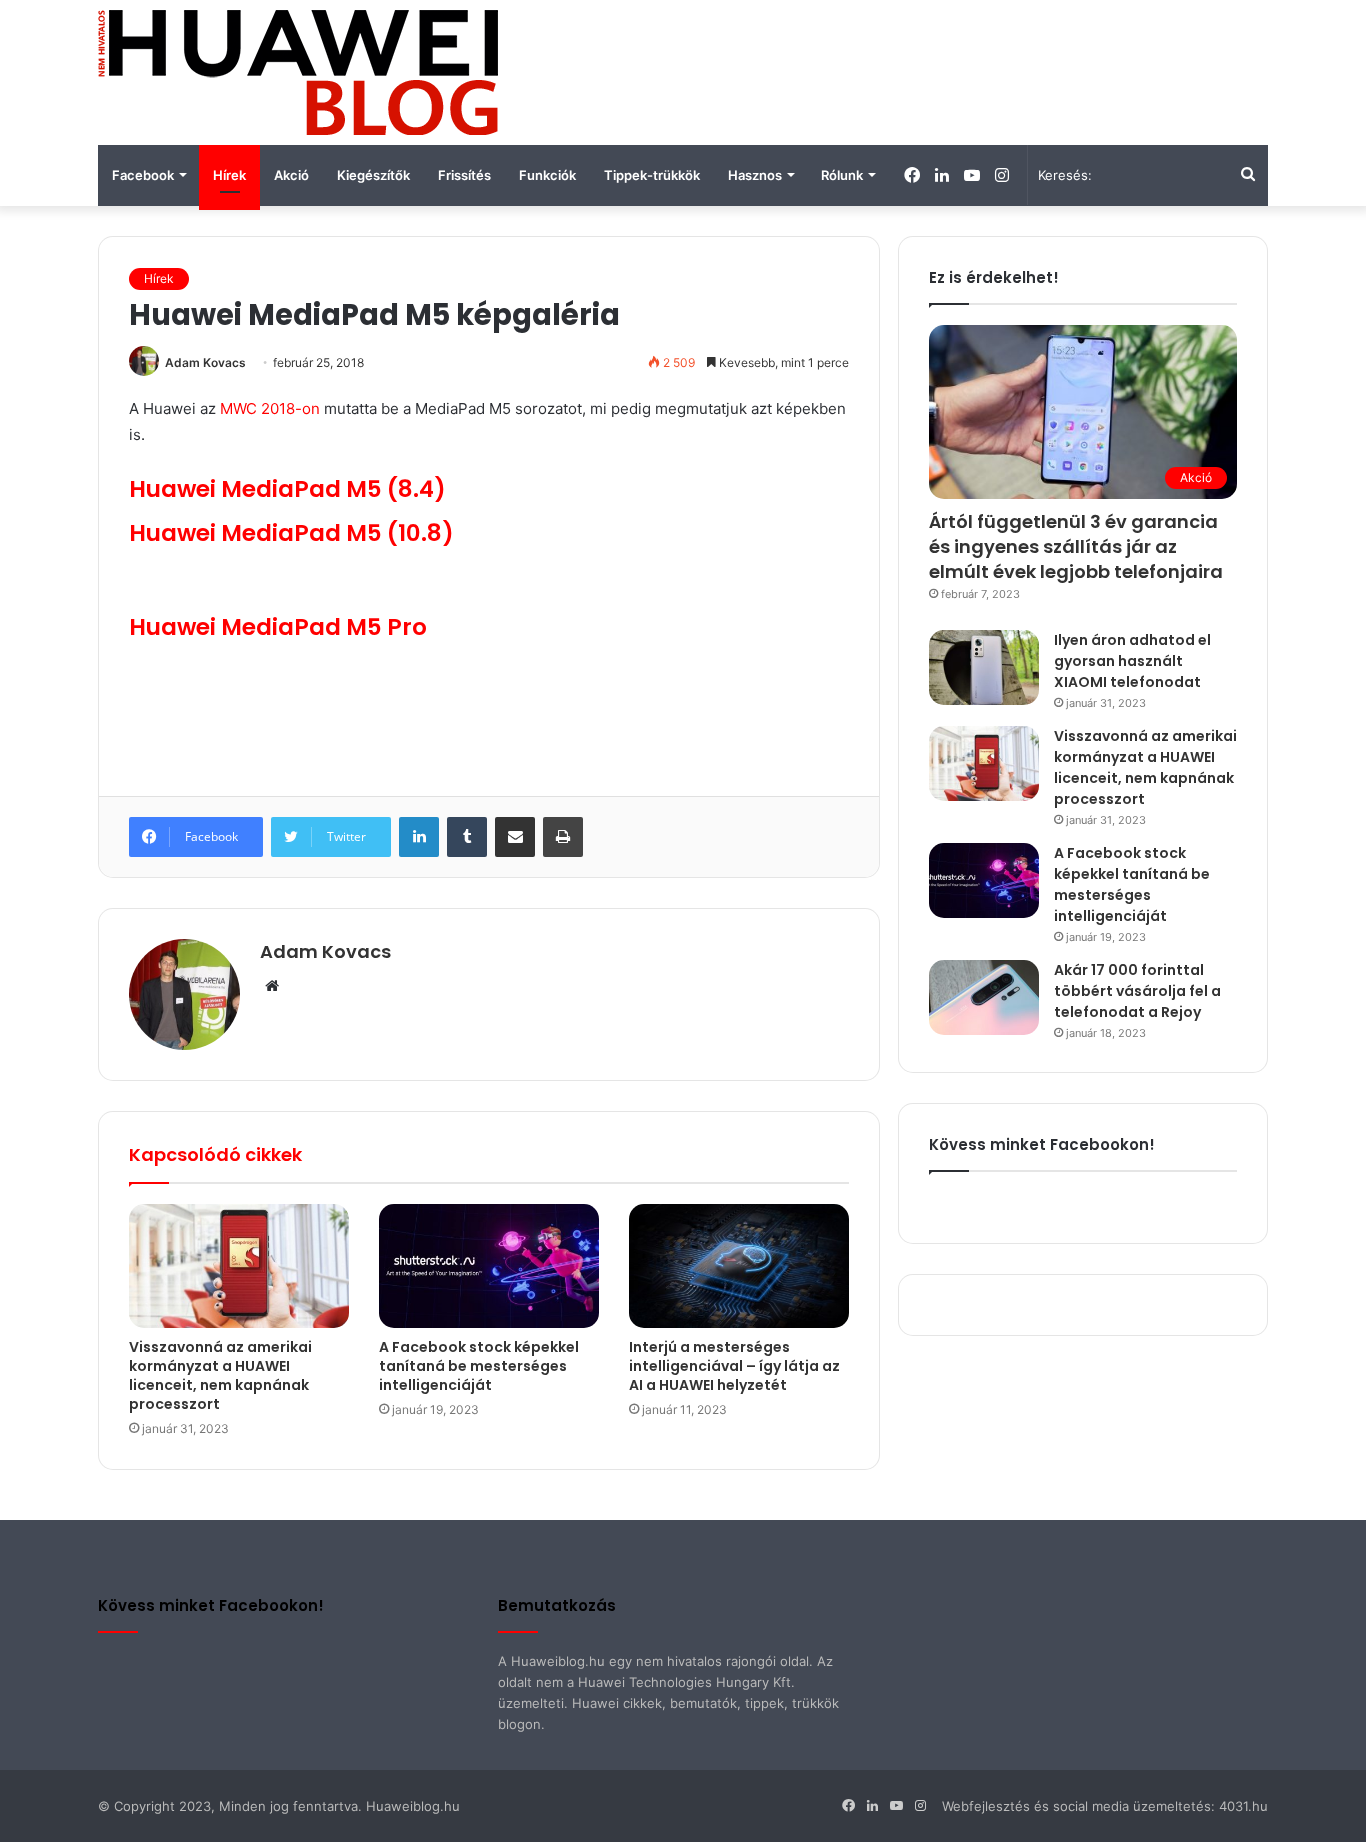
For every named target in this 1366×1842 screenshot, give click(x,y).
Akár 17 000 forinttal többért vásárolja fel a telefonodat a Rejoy (1137, 991)
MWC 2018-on (270, 408)
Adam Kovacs (205, 362)
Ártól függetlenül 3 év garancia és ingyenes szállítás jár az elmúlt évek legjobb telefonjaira (1076, 546)
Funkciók (547, 175)
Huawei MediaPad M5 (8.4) (287, 489)
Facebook (143, 175)
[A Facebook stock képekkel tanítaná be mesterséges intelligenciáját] (489, 1266)
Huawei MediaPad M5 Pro (278, 627)
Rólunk (842, 175)
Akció (291, 175)
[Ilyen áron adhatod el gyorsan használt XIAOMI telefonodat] (984, 667)
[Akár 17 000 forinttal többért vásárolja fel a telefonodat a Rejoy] (984, 997)
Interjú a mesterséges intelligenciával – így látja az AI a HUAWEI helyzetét (734, 1366)
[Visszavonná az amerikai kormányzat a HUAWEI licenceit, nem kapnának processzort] (239, 1266)
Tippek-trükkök (652, 175)
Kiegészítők (373, 175)
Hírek (229, 175)
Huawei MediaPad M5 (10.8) (291, 533)
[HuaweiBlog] (298, 72)
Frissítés (464, 175)
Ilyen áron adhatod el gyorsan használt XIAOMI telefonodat (1132, 661)
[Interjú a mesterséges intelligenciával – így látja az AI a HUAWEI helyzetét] (739, 1266)
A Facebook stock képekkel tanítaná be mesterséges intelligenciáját (479, 1366)
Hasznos (755, 175)
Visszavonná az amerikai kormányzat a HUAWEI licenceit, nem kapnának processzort (220, 1375)
